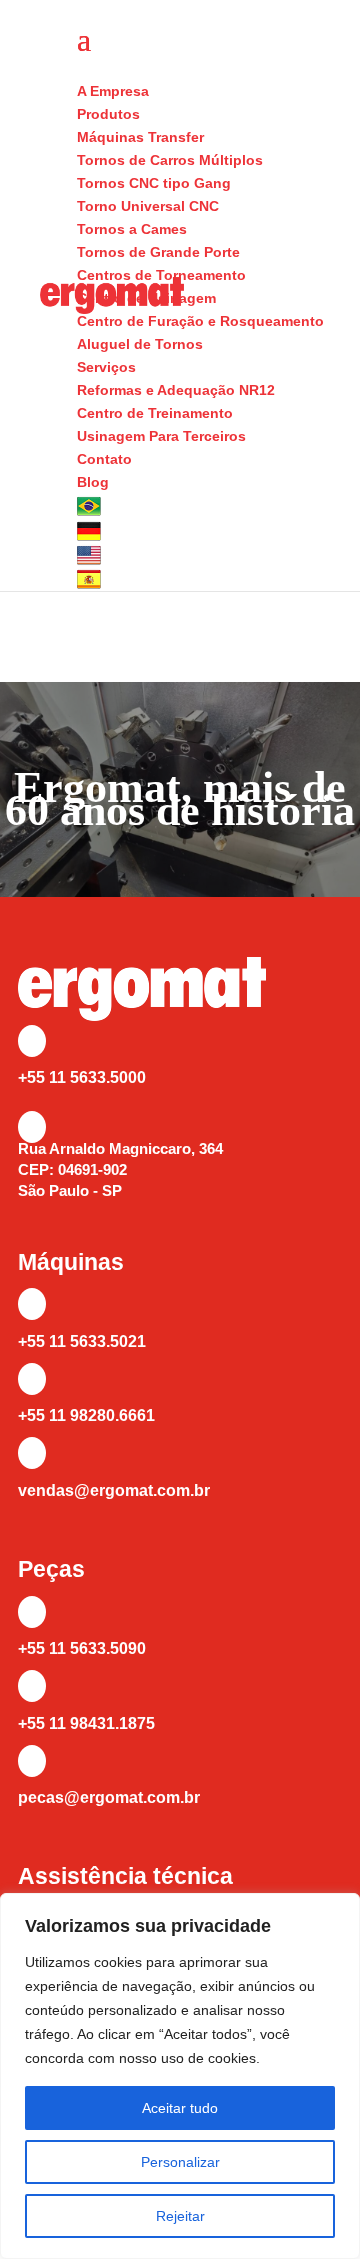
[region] (180, 2076)
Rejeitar (180, 2216)
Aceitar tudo (180, 2108)
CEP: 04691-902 (72, 1169)
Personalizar (180, 2162)
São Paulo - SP (70, 1190)
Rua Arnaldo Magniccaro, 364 (120, 1148)
